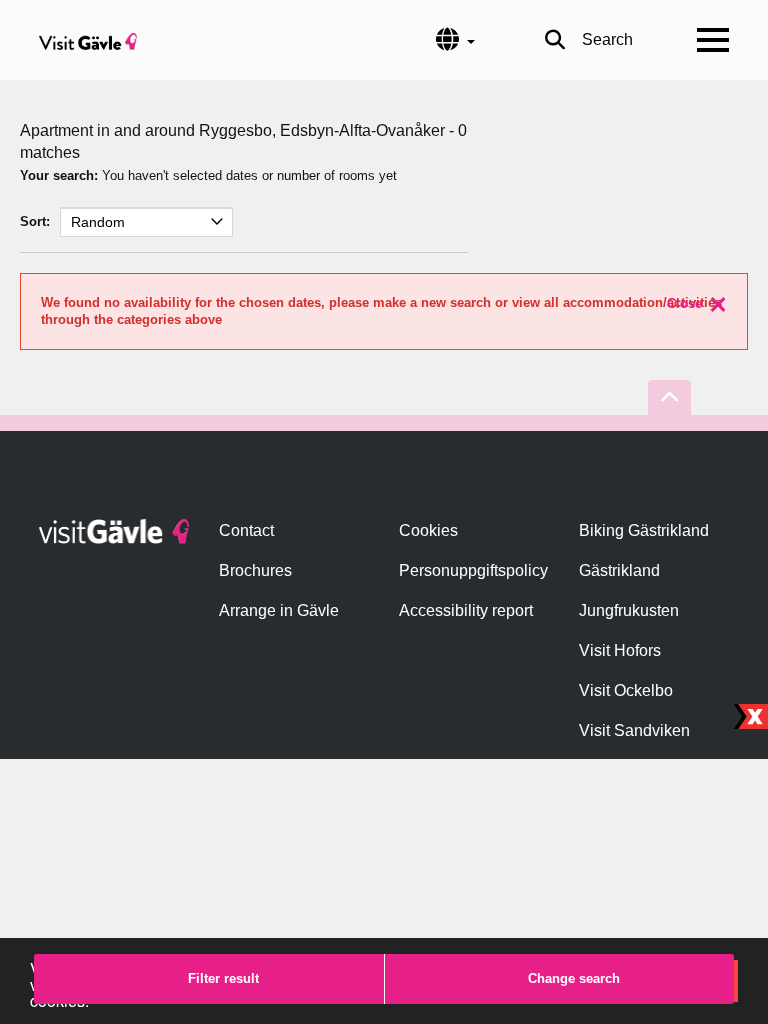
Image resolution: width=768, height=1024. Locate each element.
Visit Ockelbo (626, 690)
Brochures (255, 570)
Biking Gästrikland (644, 530)
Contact (246, 530)
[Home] (88, 40)
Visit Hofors (620, 650)
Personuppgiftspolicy (473, 570)
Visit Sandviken (634, 730)
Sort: (35, 221)
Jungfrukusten (629, 610)
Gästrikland (619, 570)
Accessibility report (466, 610)
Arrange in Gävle (279, 610)
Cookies (428, 530)
